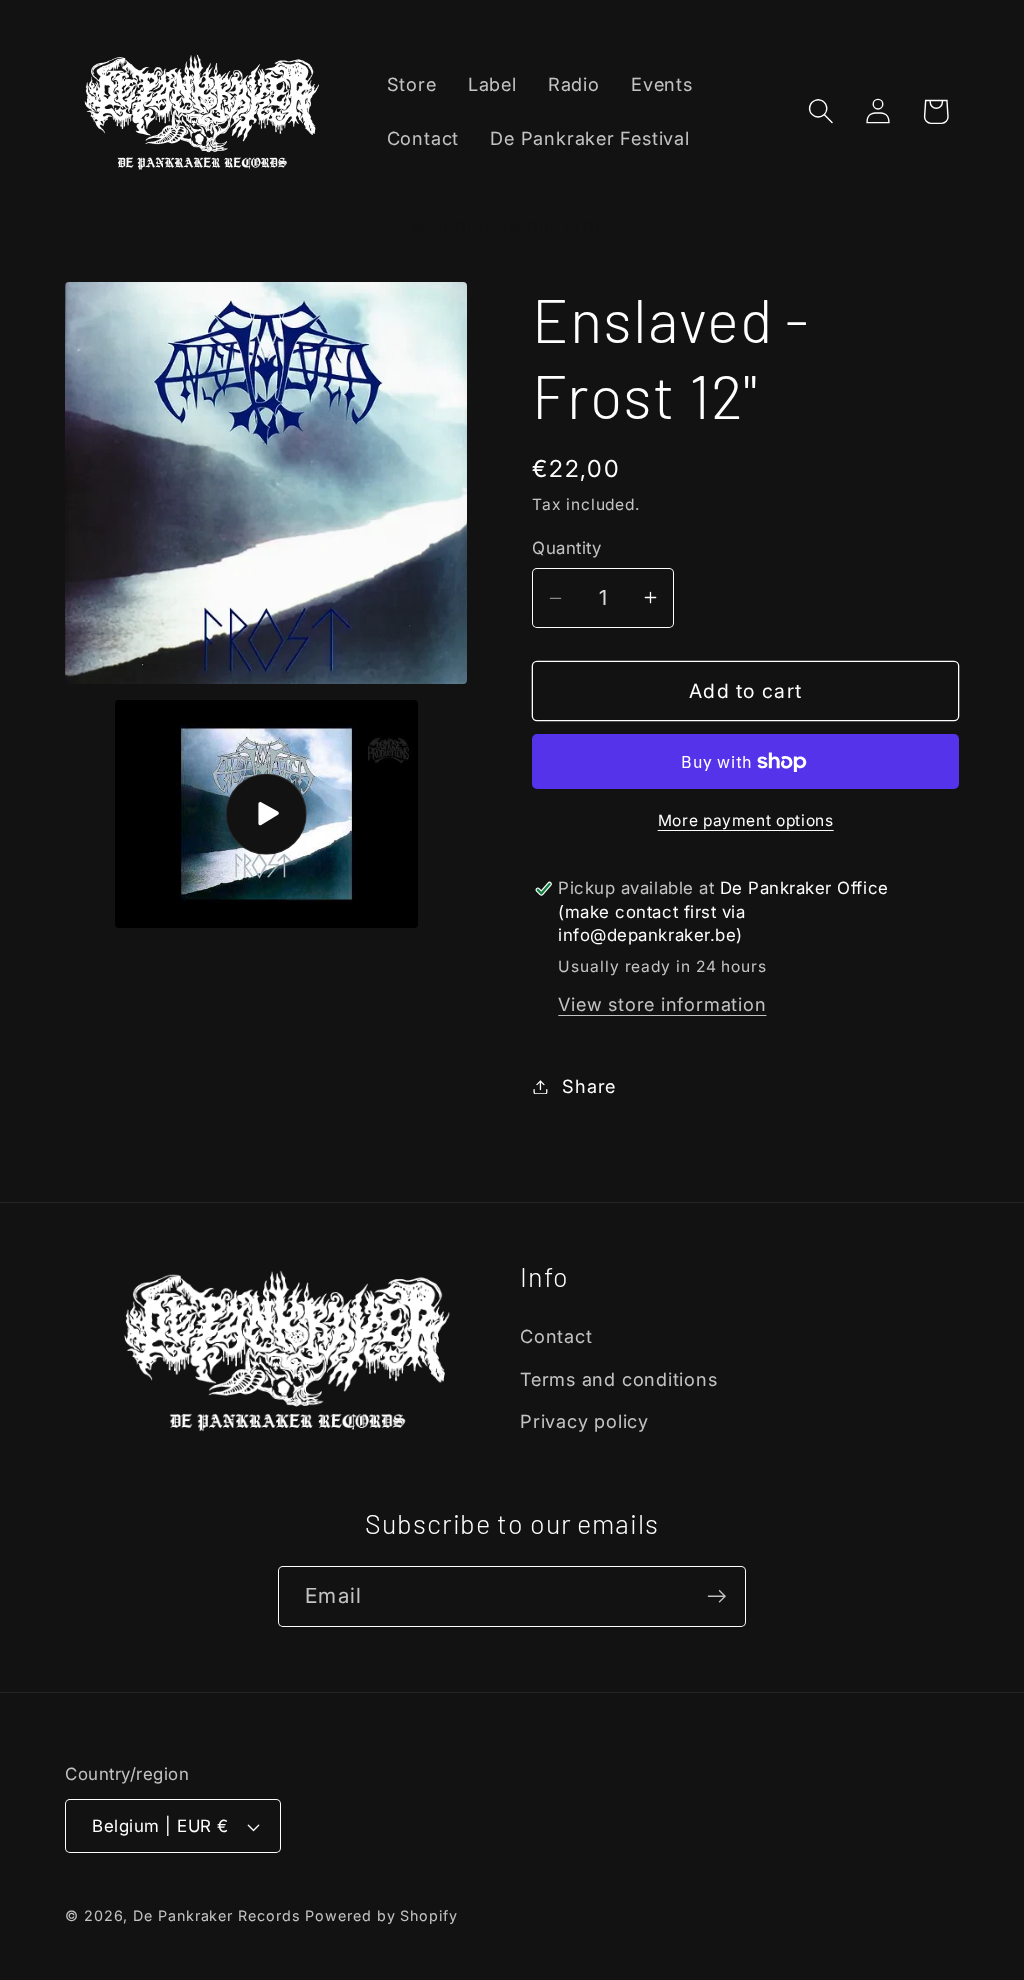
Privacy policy (584, 1421)
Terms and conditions (619, 1379)
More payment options (746, 820)
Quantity (566, 548)
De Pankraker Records (216, 1915)
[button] (821, 111)
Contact (556, 1336)
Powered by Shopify (381, 1915)
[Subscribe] (716, 1596)
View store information (662, 1004)
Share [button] (589, 1086)
